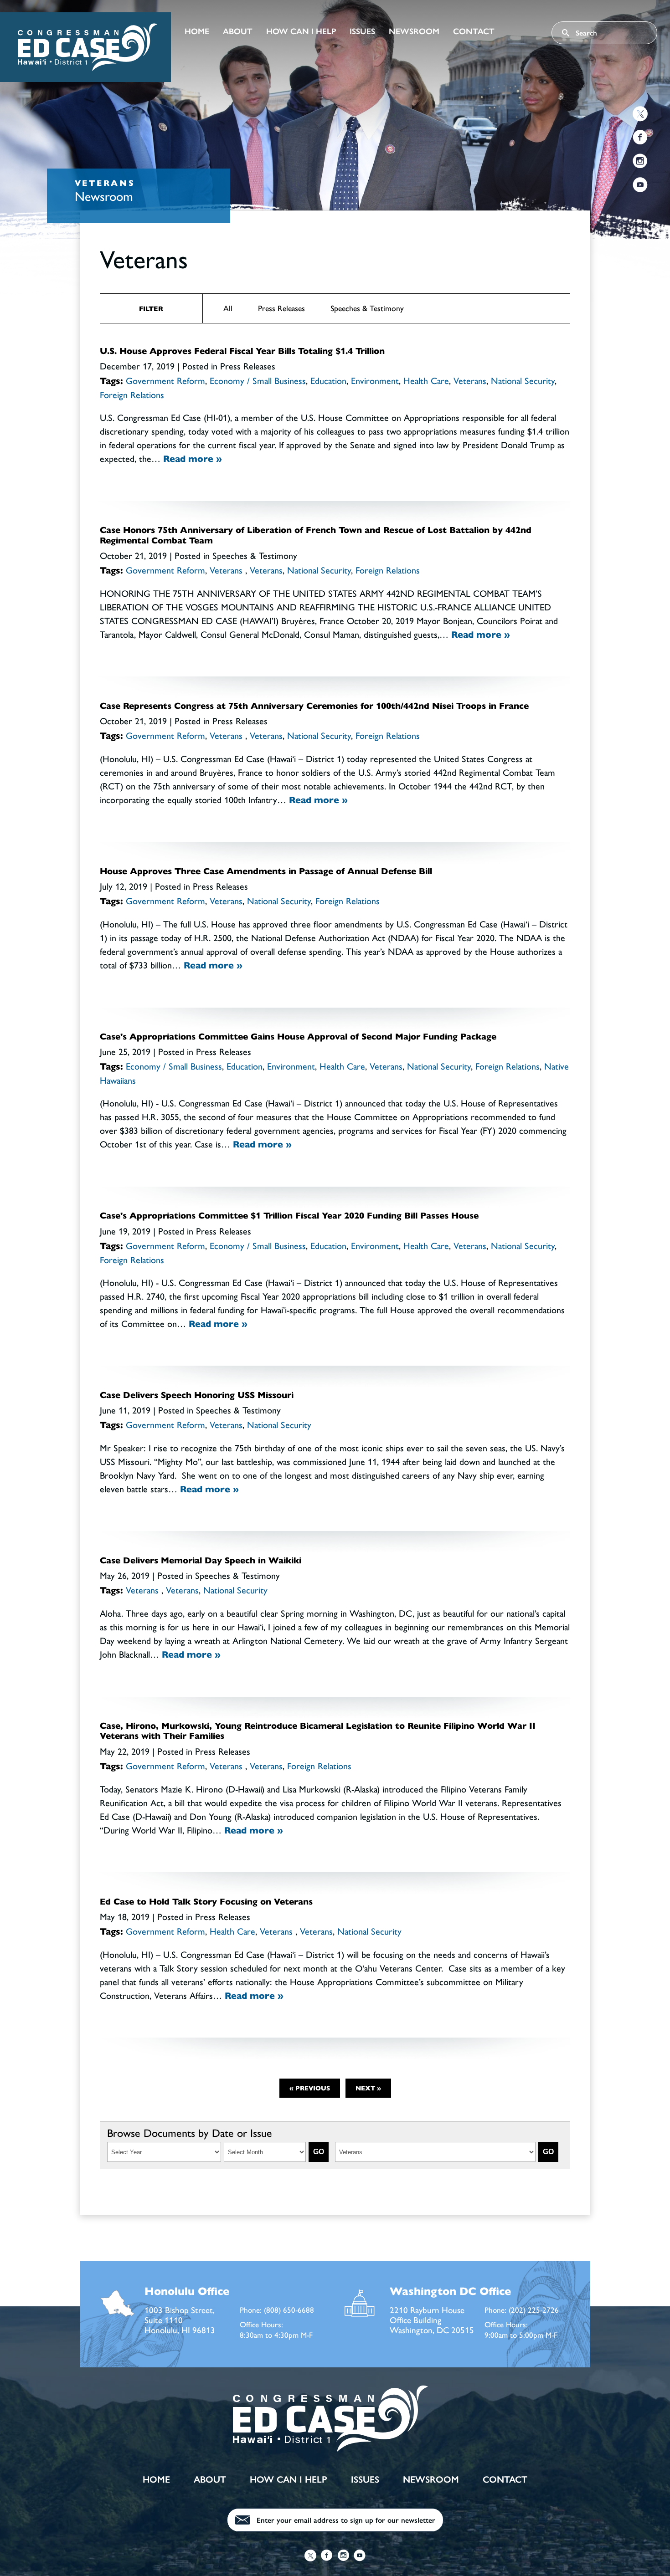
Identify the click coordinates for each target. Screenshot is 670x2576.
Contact (474, 31)
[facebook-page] (640, 139)
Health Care (426, 381)
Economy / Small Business (258, 381)
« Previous (310, 2088)
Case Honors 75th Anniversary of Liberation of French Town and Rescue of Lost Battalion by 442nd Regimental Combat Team (316, 535)
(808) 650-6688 (289, 2310)
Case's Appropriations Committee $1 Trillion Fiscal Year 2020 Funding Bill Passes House (289, 1216)
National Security (523, 381)
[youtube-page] (640, 186)
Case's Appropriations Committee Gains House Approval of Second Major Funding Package (298, 1037)
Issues (362, 31)
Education (328, 381)
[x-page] (640, 115)
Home (197, 31)
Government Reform (165, 381)
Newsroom (414, 31)
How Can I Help (301, 31)
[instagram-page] (640, 162)
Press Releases (281, 308)
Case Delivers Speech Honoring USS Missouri (197, 1395)
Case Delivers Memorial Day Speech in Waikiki (201, 1560)
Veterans (470, 381)
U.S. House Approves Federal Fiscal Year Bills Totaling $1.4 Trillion (242, 351)
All (228, 308)
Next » (368, 2088)
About (238, 31)
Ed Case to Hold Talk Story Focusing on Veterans (206, 1902)
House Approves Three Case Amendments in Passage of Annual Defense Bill (266, 871)
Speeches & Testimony (367, 308)
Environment (375, 381)
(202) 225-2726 (534, 2310)
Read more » (193, 459)
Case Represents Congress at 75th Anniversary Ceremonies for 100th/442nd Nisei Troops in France (314, 706)
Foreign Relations (132, 395)
